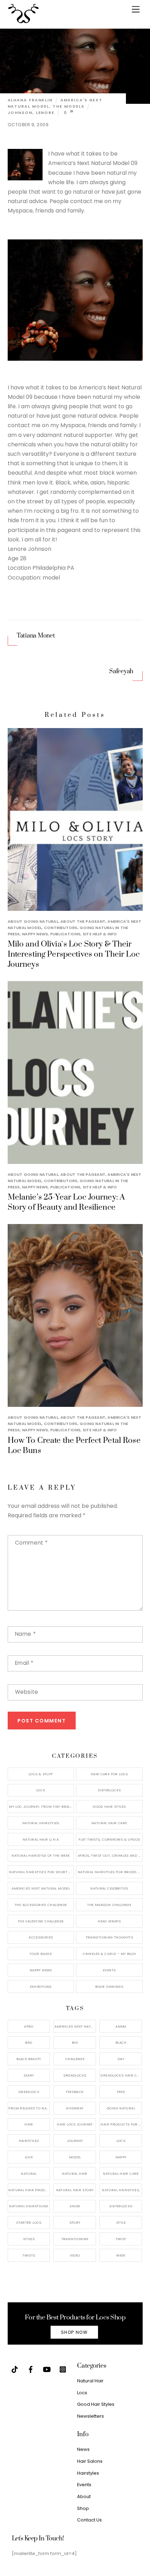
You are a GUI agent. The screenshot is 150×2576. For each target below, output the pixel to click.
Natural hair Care (121, 2174)
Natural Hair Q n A (41, 1839)
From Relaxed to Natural (29, 2108)
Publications (65, 934)
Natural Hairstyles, (121, 2190)
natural (29, 2174)
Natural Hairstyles (41, 1823)
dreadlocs (29, 2092)
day (121, 2059)
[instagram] (63, 2369)
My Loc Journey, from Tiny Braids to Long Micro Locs (42, 1807)
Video (75, 2255)
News (83, 2449)
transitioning (75, 2239)
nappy (121, 2157)
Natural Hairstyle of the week (41, 1855)
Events (109, 1970)
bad (29, 2042)
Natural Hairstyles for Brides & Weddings (110, 1872)
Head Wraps (109, 1921)
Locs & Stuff (41, 1774)
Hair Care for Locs (109, 1774)
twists (29, 2255)
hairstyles (29, 2141)
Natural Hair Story (75, 2190)
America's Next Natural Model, (75, 2026)
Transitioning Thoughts (109, 1937)
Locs (41, 1790)
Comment (31, 1543)
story (75, 2222)
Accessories (41, 1937)
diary (29, 2075)
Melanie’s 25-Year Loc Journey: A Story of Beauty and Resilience (66, 1202)
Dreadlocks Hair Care (121, 2075)
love (29, 2157)
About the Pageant (83, 921)
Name (25, 1634)
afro (29, 2026)
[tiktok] (15, 2369)
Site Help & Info (100, 934)
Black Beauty (29, 2059)
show (75, 2206)
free (121, 2092)
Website (27, 1692)
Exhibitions (41, 1987)
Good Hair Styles (109, 1807)
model (75, 2157)
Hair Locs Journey (75, 2124)
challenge (75, 2059)
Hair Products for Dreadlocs (121, 2124)
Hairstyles (88, 2473)
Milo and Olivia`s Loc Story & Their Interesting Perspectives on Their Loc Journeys (74, 954)
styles (29, 2239)
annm (121, 2026)
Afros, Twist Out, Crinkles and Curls (110, 1855)
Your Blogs (41, 1954)
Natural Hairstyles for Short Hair (42, 1872)
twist (121, 2239)
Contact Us (89, 2520)
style (121, 2222)
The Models (69, 106)
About (84, 2496)
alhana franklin (30, 100)
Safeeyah (121, 671)
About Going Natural (33, 921)
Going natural (121, 2108)
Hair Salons (90, 2461)
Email (24, 1663)
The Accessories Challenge (41, 1905)
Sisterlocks (109, 1790)
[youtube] (47, 2369)
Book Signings (109, 1987)
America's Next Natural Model (41, 1888)
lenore (45, 113)
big (75, 2042)
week (121, 2255)
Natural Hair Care (109, 1823)
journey (75, 2141)
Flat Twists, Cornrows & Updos (109, 1839)
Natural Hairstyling (29, 2206)
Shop (83, 2508)
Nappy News (35, 934)
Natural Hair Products (29, 2190)
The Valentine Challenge (41, 1921)
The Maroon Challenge (109, 1905)
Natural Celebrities (109, 1888)
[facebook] (31, 2369)
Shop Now (74, 2332)
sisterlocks (121, 2206)
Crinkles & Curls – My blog (109, 1954)
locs (121, 2141)
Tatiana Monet (36, 636)
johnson (20, 113)
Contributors (61, 928)
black (121, 2042)
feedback (75, 2092)
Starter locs (29, 2222)
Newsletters (91, 2416)
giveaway (75, 2108)
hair (29, 2124)
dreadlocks (75, 2075)
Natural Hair (75, 2174)
